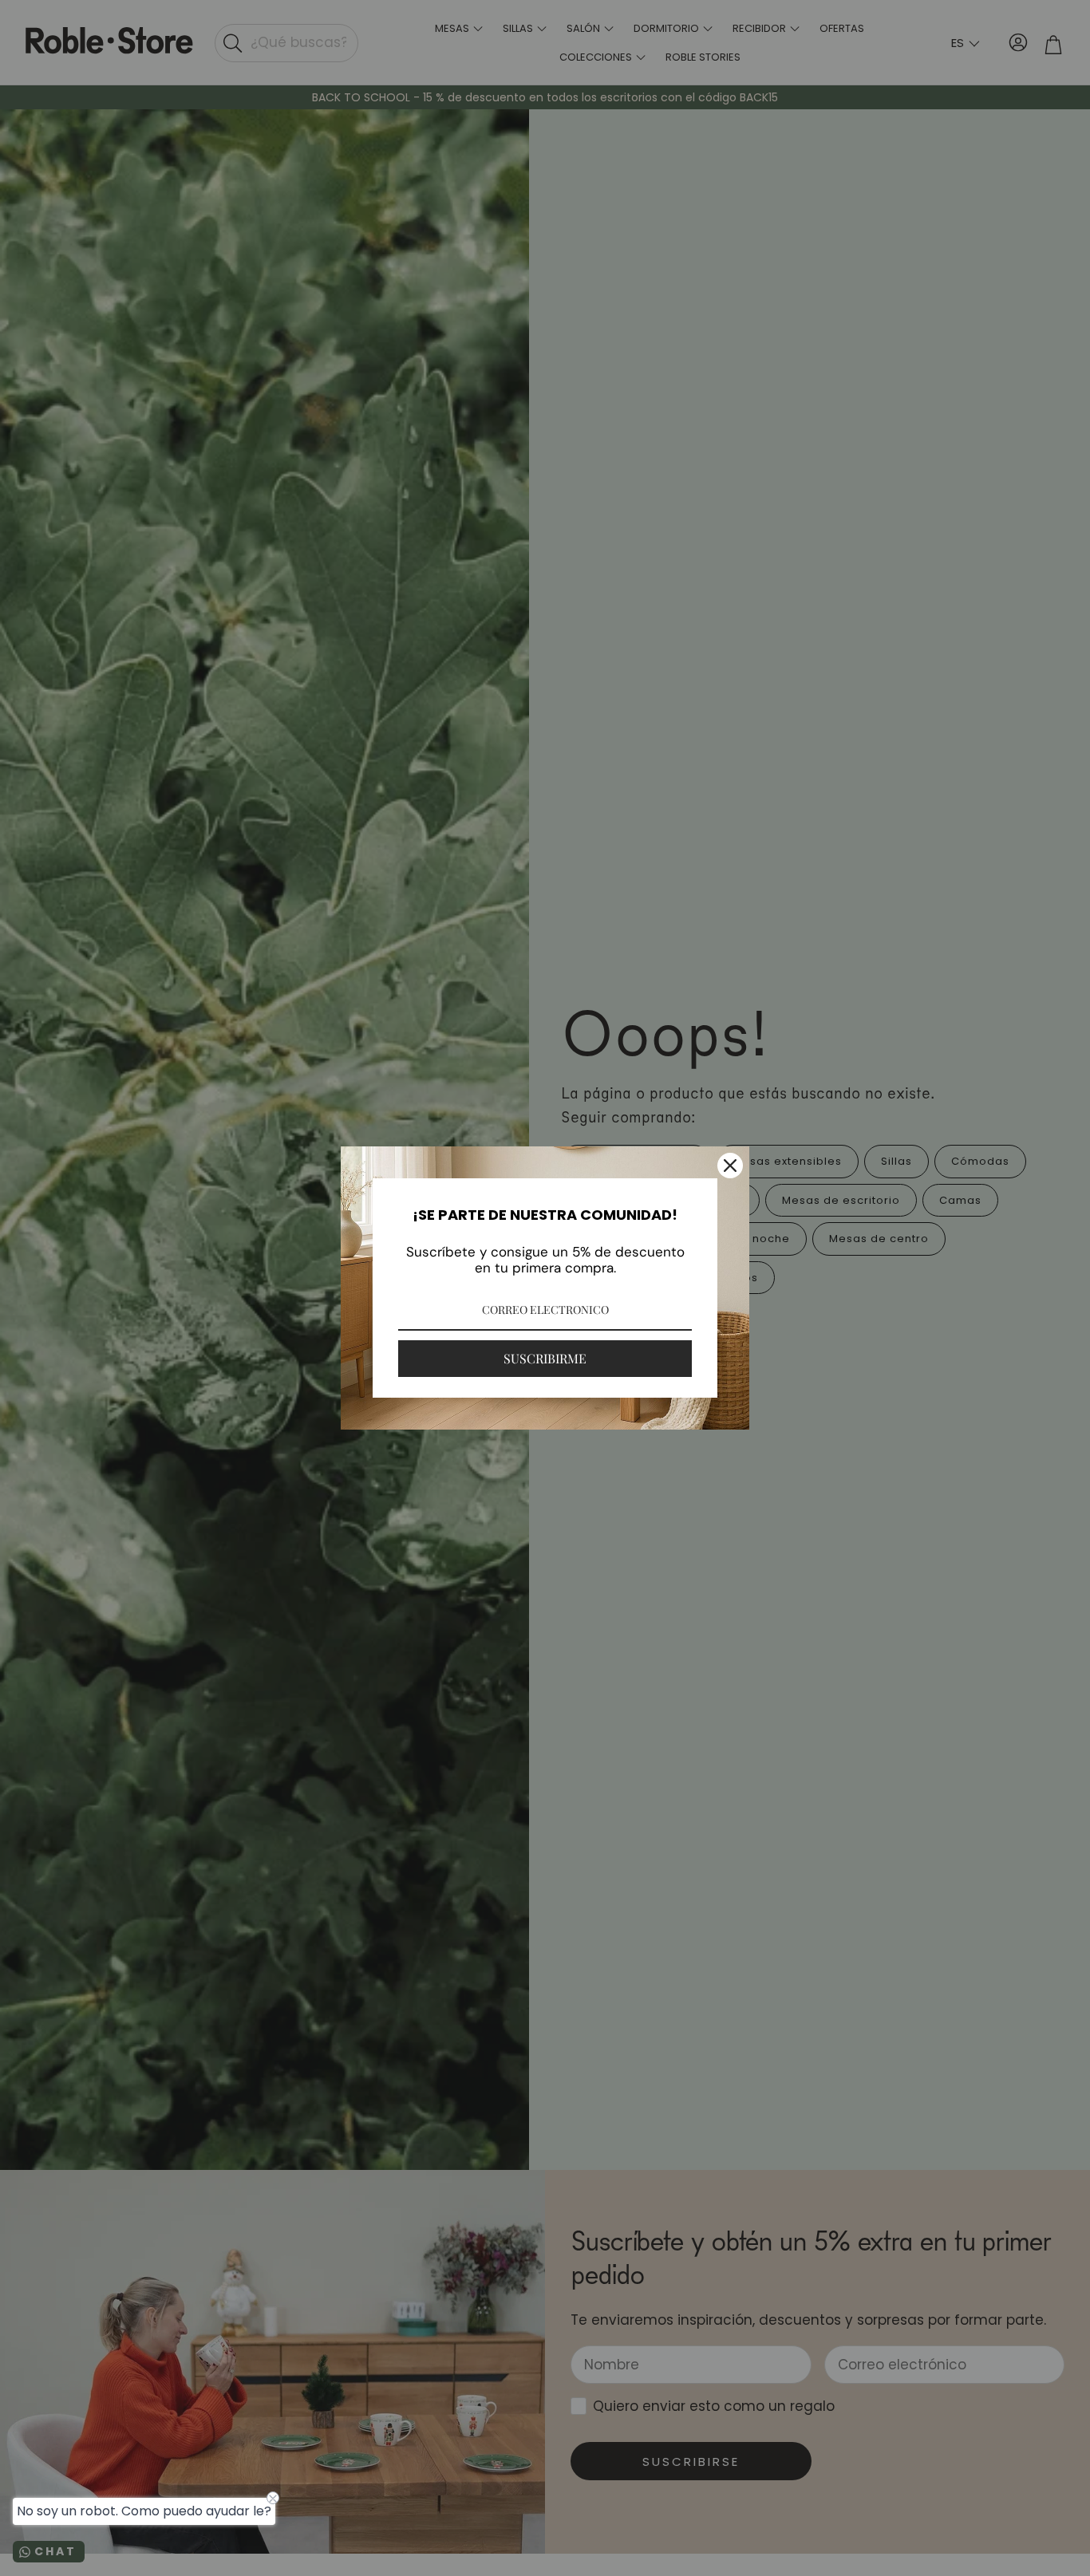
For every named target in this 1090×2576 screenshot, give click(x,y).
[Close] (730, 1166)
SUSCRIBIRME (545, 1358)
